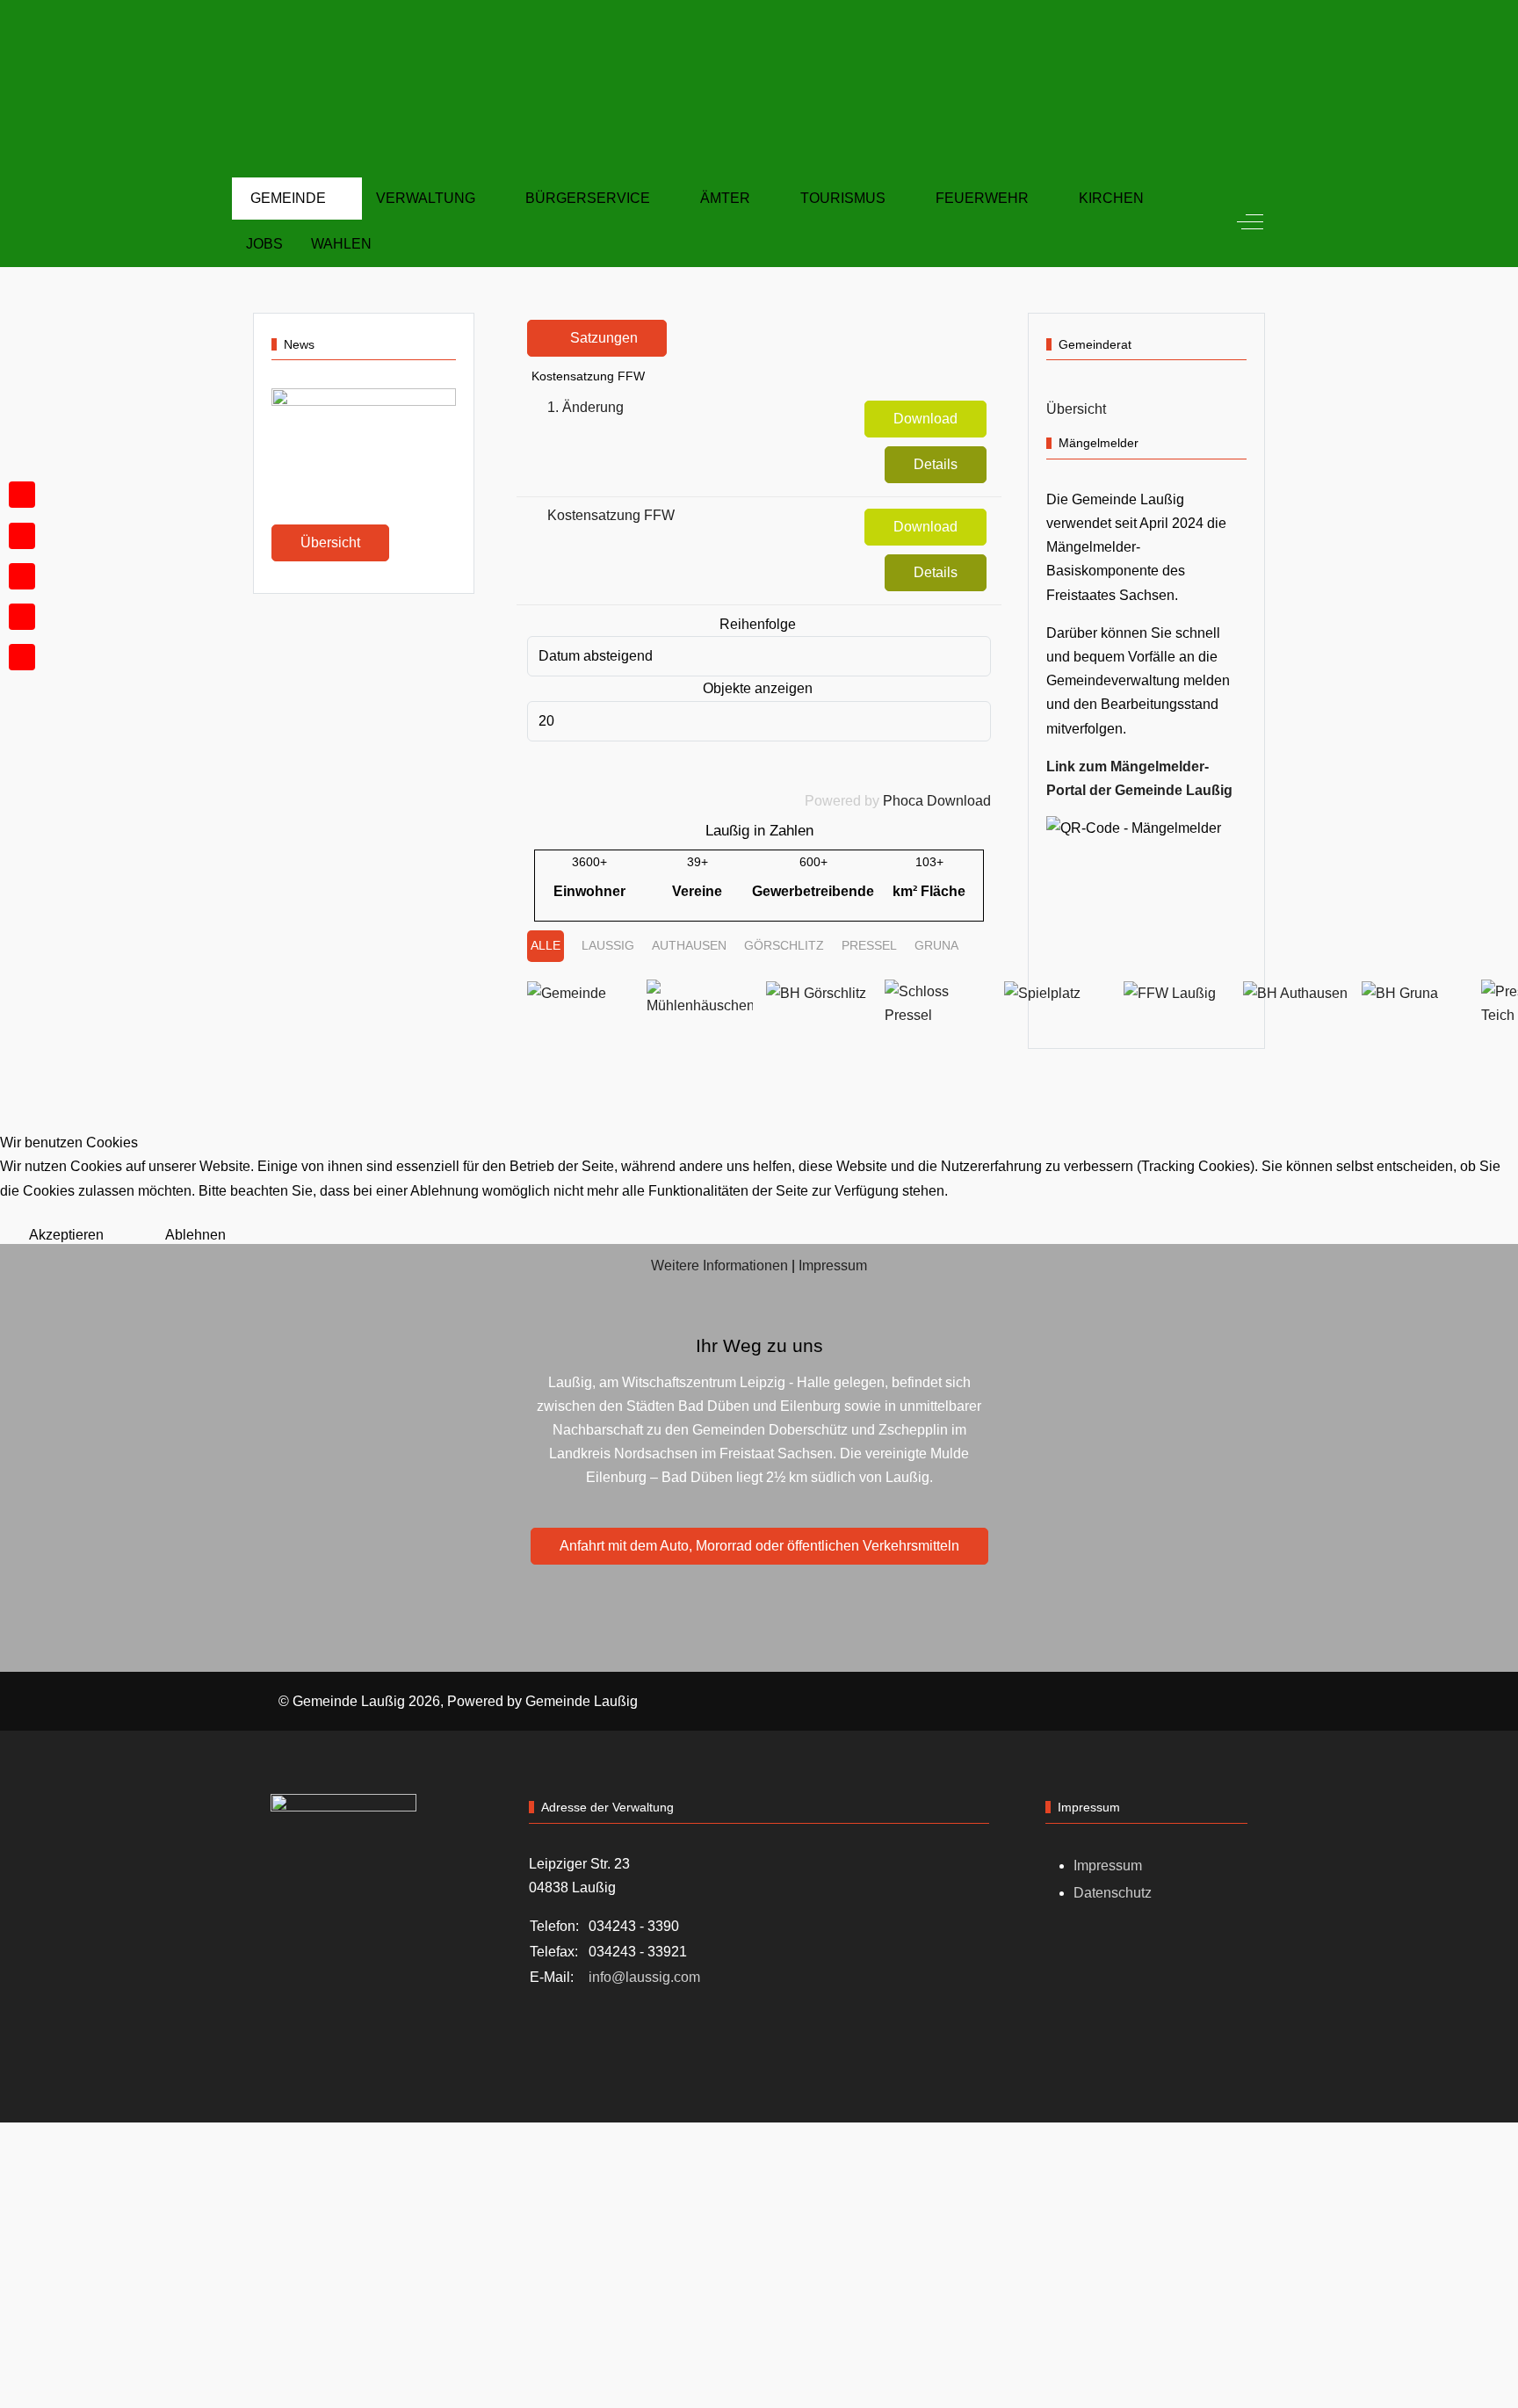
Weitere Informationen (719, 1265)
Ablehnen (195, 1235)
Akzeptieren (66, 1235)
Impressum (833, 1265)
